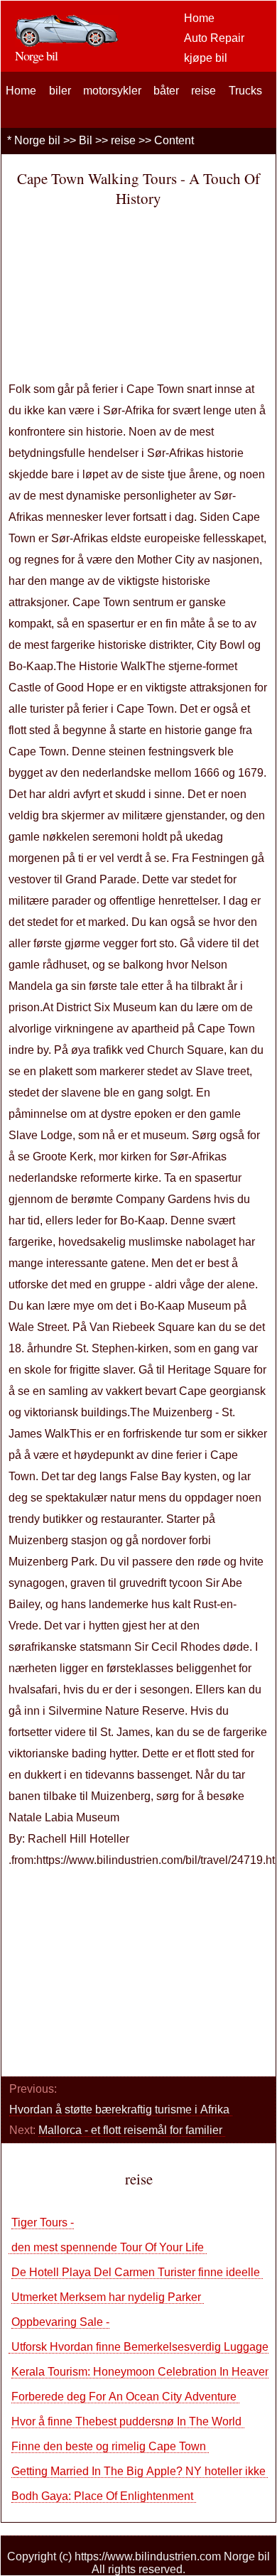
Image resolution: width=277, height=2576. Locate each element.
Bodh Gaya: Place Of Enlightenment (104, 2496)
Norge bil (37, 140)
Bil (86, 140)
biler (60, 91)
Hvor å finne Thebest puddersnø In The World (128, 2421)
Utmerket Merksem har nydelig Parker (108, 2297)
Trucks (245, 91)
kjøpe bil (206, 58)
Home (199, 18)
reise (203, 91)
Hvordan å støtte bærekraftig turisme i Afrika (121, 2109)
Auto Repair (214, 38)
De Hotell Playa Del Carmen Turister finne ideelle (137, 2272)
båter (166, 91)
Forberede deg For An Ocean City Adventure (125, 2397)
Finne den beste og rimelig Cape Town (110, 2446)
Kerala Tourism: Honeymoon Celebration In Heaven (143, 2372)
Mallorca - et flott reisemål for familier (132, 2130)
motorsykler (112, 91)
